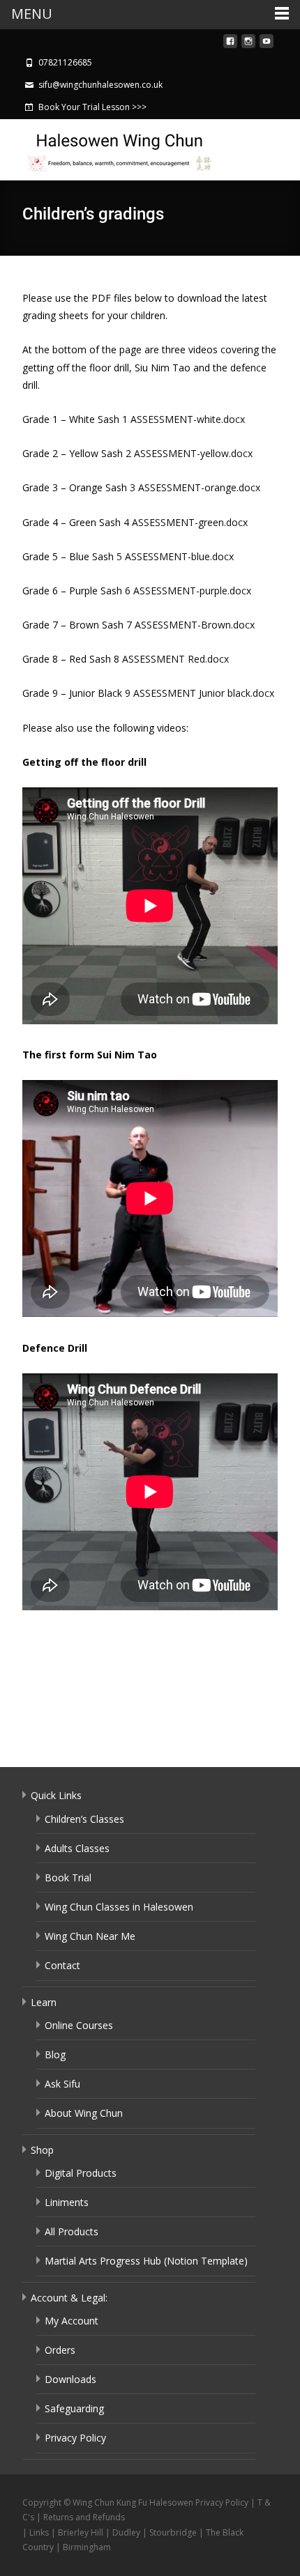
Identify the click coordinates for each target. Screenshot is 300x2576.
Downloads (70, 2379)
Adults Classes (77, 1848)
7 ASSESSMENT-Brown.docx (190, 625)
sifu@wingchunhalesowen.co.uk (100, 85)
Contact (62, 1965)
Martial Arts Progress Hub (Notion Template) (146, 2261)
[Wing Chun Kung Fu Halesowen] (109, 148)
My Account (72, 2321)
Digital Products (81, 2173)
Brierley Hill (81, 2532)
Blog (55, 2054)
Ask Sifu (62, 2084)
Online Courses (79, 2025)
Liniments (67, 2202)
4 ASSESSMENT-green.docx (186, 522)
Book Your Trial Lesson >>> (92, 107)
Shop (42, 2150)
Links (39, 2532)
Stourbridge (173, 2532)
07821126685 (65, 62)
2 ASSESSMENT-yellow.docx (189, 453)
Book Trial (68, 1877)
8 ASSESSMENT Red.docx (171, 659)
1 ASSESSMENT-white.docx (183, 419)
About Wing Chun (84, 2113)
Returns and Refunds (84, 2517)
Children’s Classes (84, 1819)
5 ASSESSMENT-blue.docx (175, 556)
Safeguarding (74, 2408)
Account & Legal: (69, 2298)
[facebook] (230, 45)
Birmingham (87, 2547)
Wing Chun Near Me (90, 1936)
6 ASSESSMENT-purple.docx (188, 591)
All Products (72, 2231)
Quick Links (56, 1795)
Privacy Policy (75, 2438)
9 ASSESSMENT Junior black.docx (200, 693)
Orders (60, 2350)
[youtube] (267, 45)
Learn (44, 2002)
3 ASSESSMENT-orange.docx (195, 487)
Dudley (126, 2532)
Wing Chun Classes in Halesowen (119, 1907)
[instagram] (248, 45)
